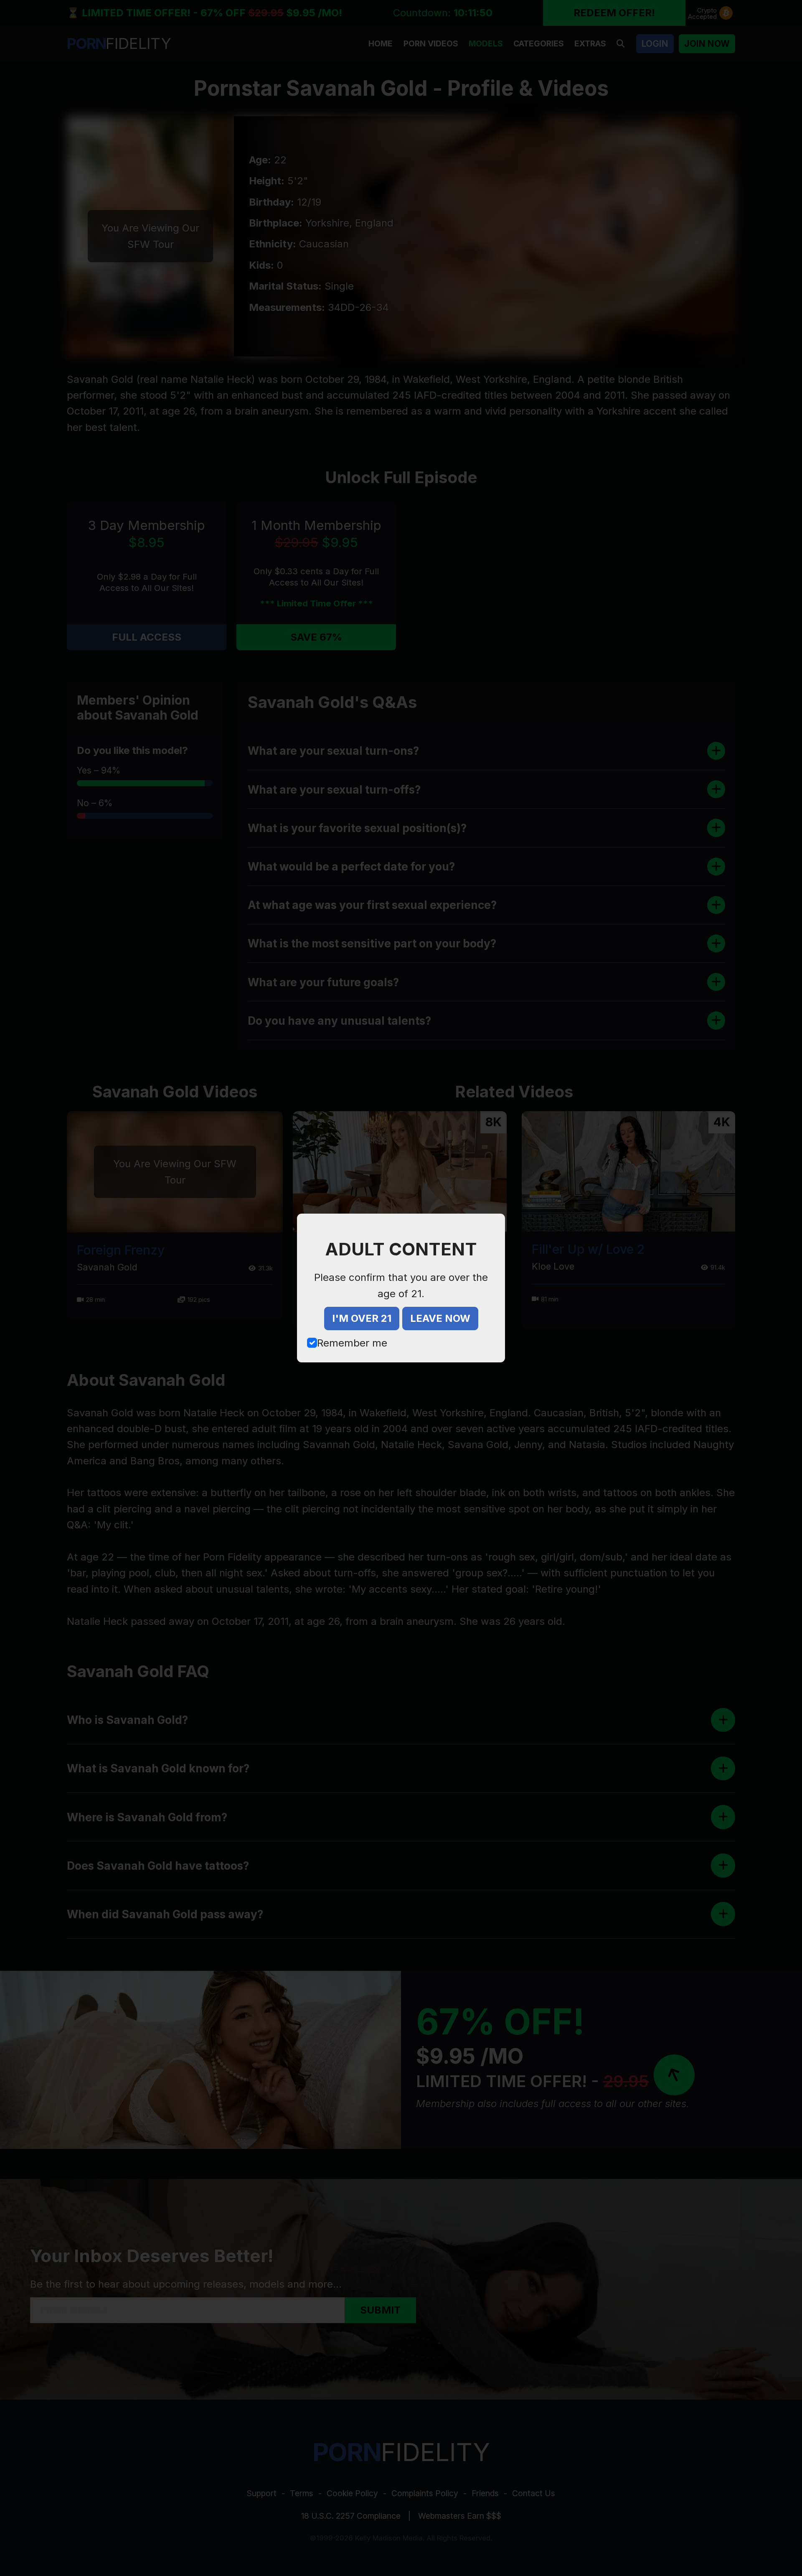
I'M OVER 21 (362, 1318)
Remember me (352, 1343)
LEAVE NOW (440, 1318)
